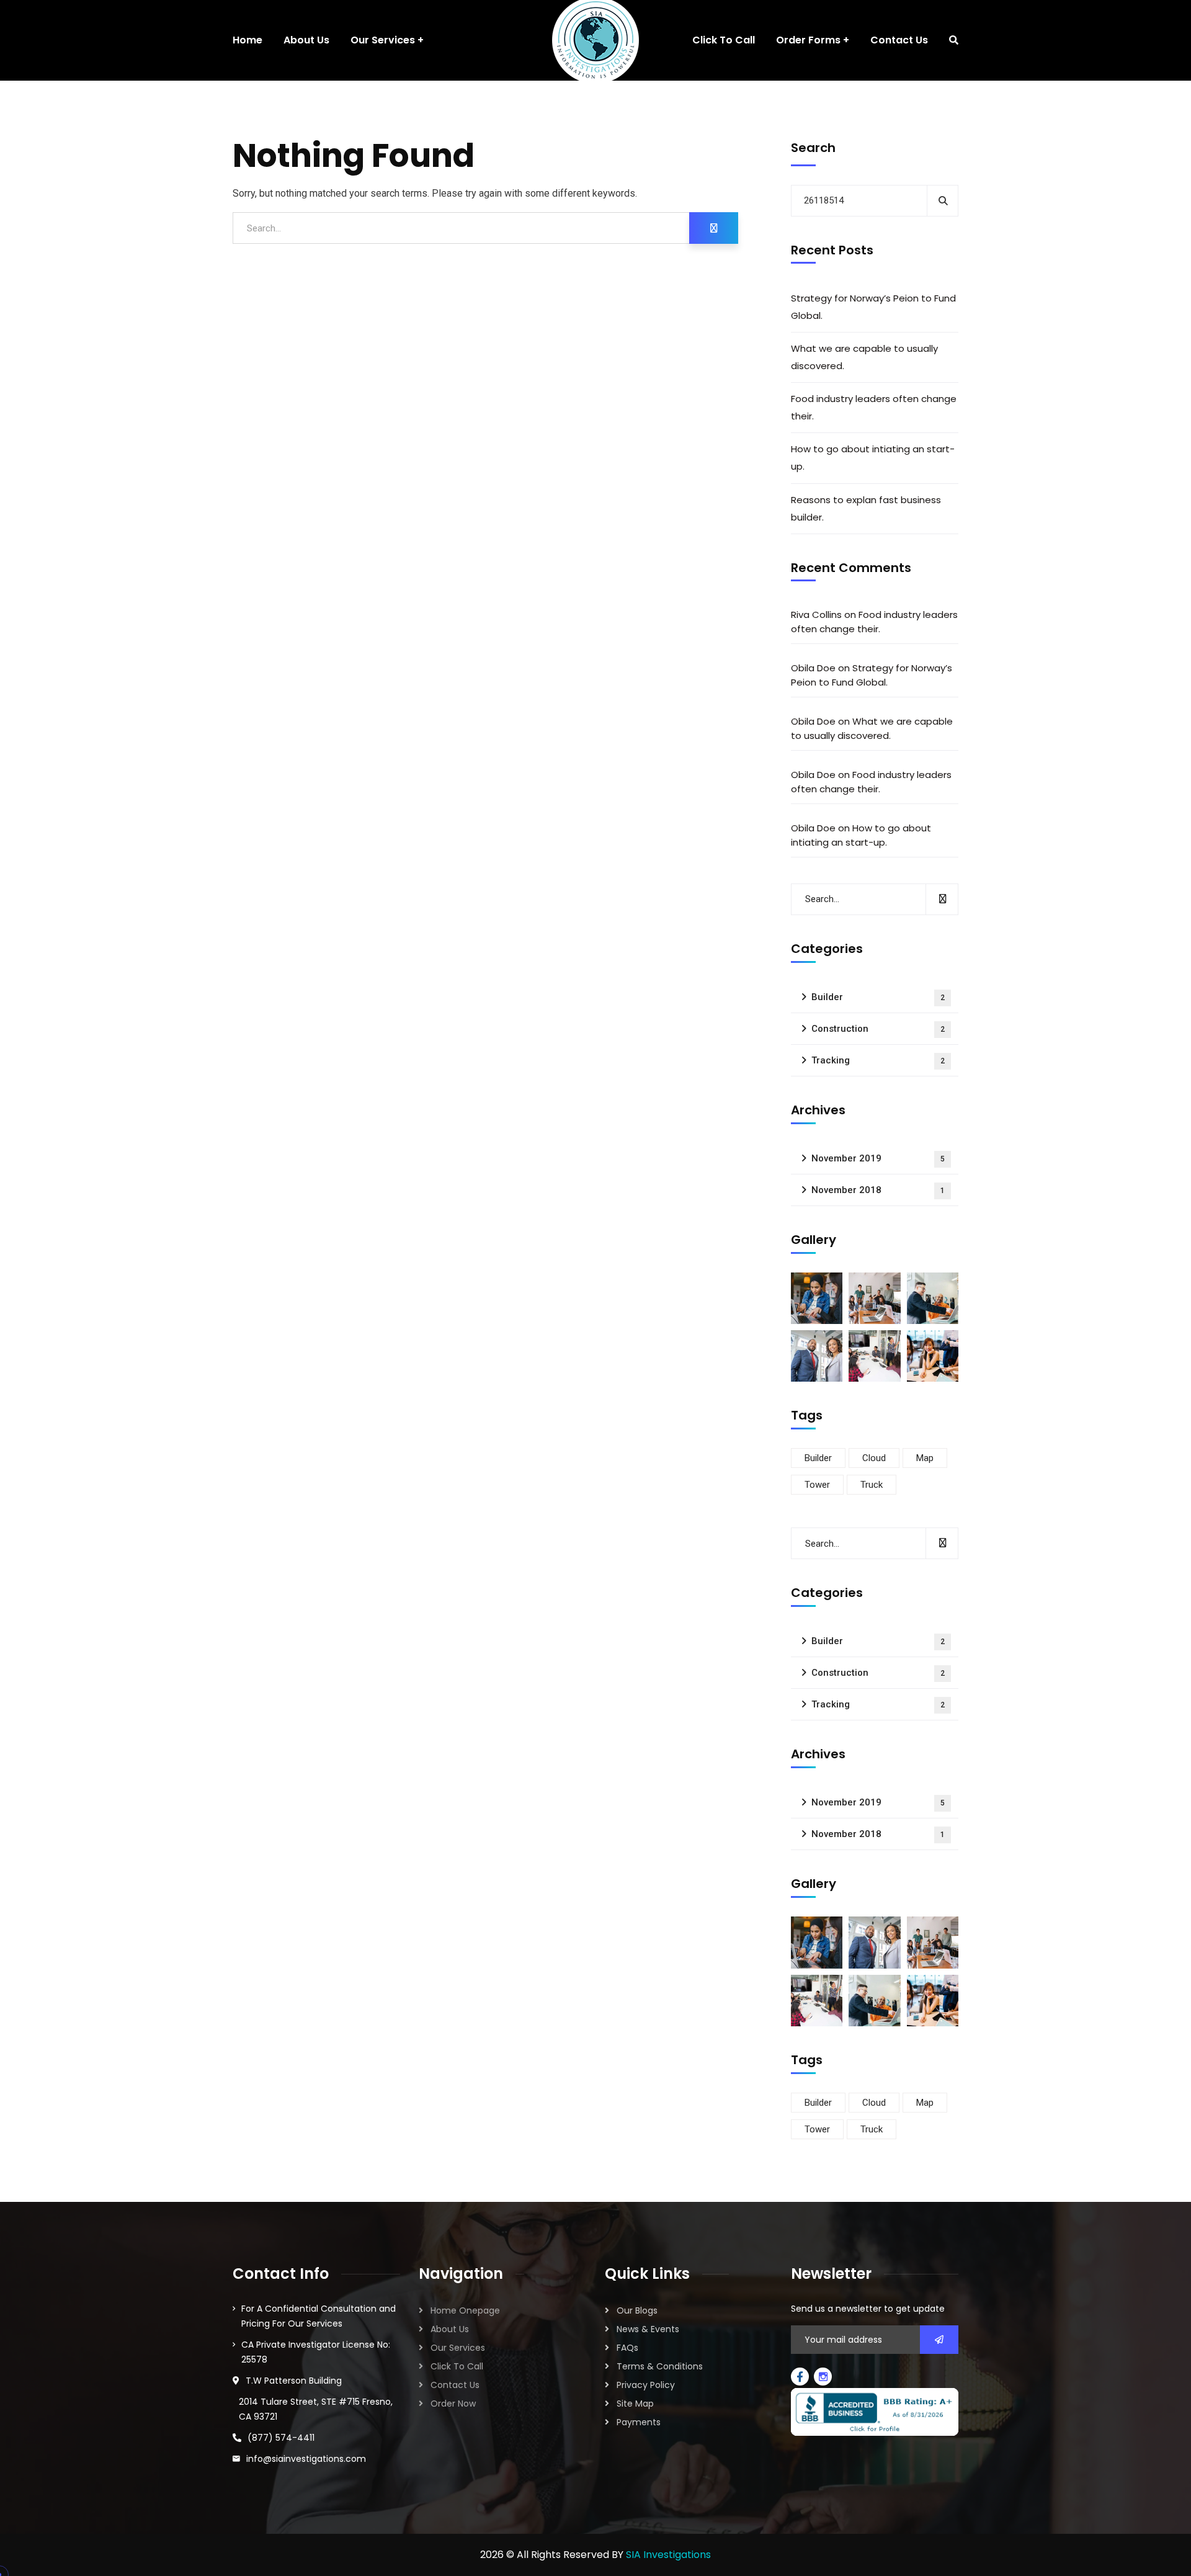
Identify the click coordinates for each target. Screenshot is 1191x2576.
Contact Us (455, 2385)
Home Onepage (465, 2310)
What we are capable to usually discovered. (864, 357)
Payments (639, 2422)
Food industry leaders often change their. (874, 407)
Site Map (635, 2404)
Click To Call (457, 2366)
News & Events (648, 2329)
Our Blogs (637, 2310)
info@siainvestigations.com (306, 2459)
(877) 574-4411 (281, 2438)
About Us (450, 2329)
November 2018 (878, 1190)
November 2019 (878, 1158)
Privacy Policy (646, 2385)
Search (813, 148)
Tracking (878, 1060)
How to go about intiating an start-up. (873, 458)
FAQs (627, 2348)
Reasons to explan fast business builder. (866, 508)
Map (925, 1458)
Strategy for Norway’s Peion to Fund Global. (873, 307)
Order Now (453, 2404)
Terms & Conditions (660, 2366)
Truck (872, 1485)
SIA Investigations (668, 2555)
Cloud (874, 1458)
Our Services (458, 2348)
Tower (817, 1485)
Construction (878, 1029)
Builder (878, 997)
